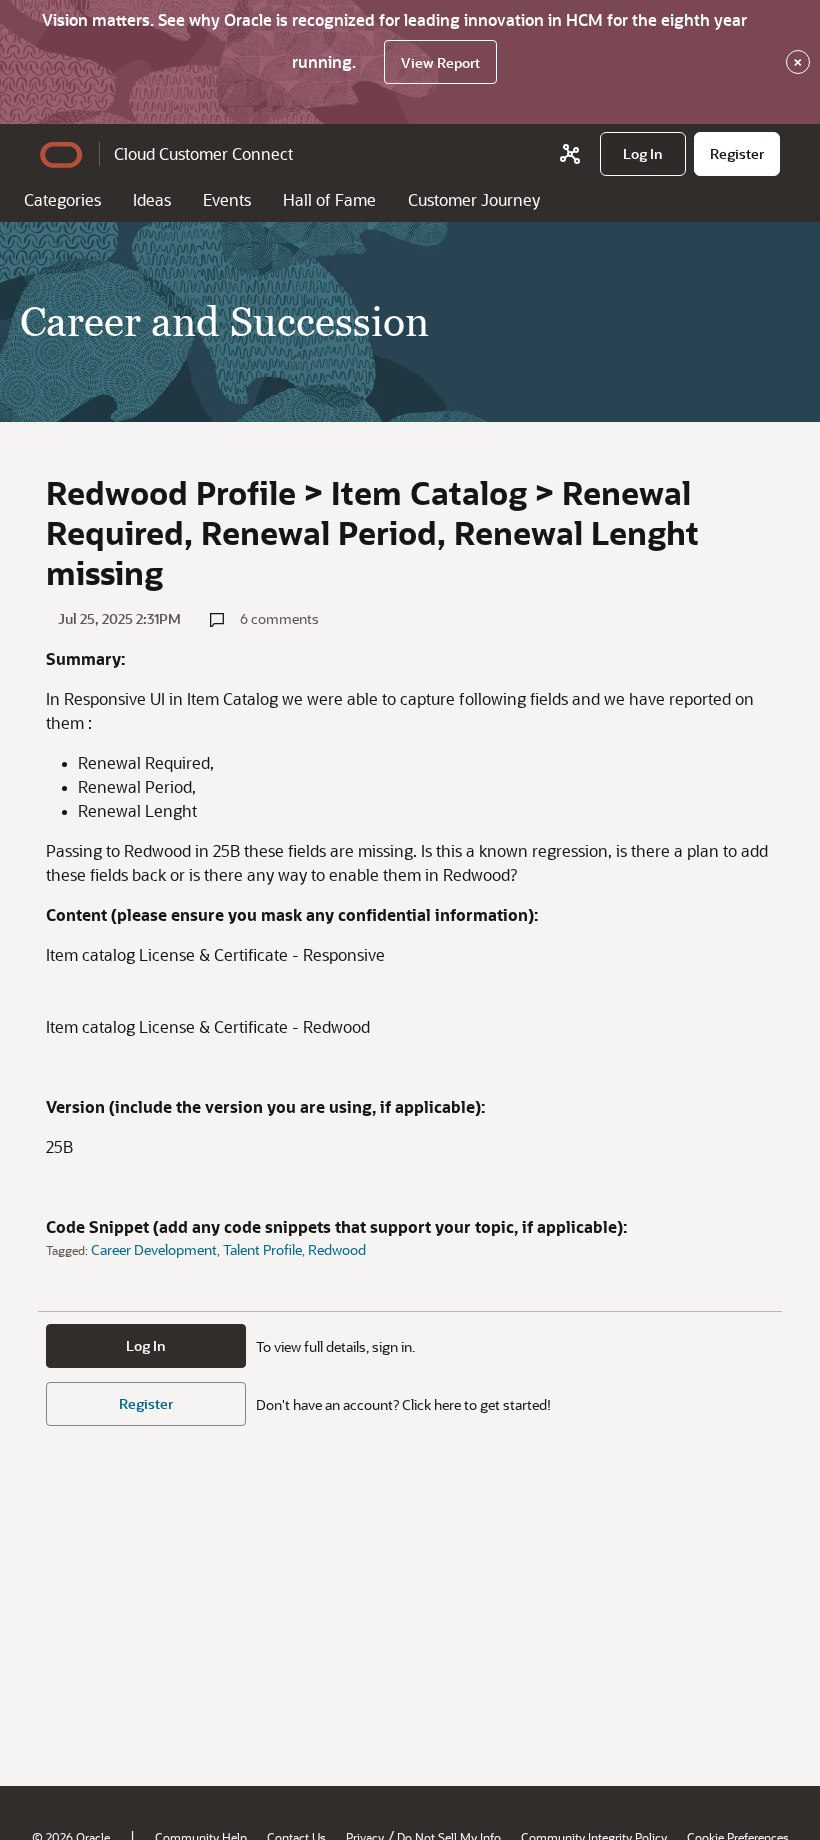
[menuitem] (643, 154)
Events (227, 199)
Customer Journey (474, 199)
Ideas (152, 199)
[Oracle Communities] (570, 154)
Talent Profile (262, 1249)
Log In (146, 1345)
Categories (62, 199)
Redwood (337, 1249)
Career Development (154, 1249)
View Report (440, 62)
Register (146, 1403)
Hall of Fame (329, 199)
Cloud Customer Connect (203, 153)
